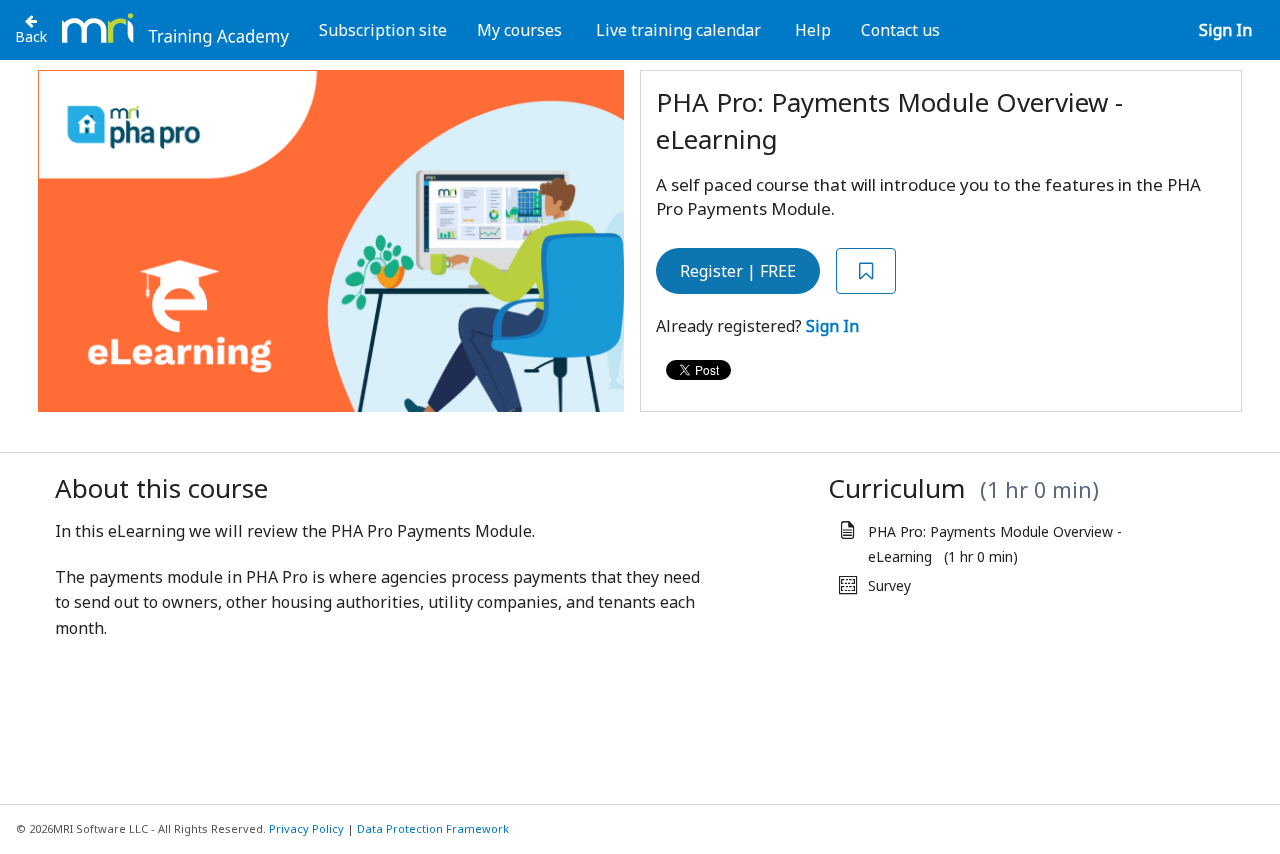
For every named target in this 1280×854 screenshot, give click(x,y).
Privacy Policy (306, 828)
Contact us (900, 30)
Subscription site (383, 30)
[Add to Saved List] (866, 271)
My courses (519, 30)
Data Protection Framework (433, 828)
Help (813, 30)
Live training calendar (678, 30)
